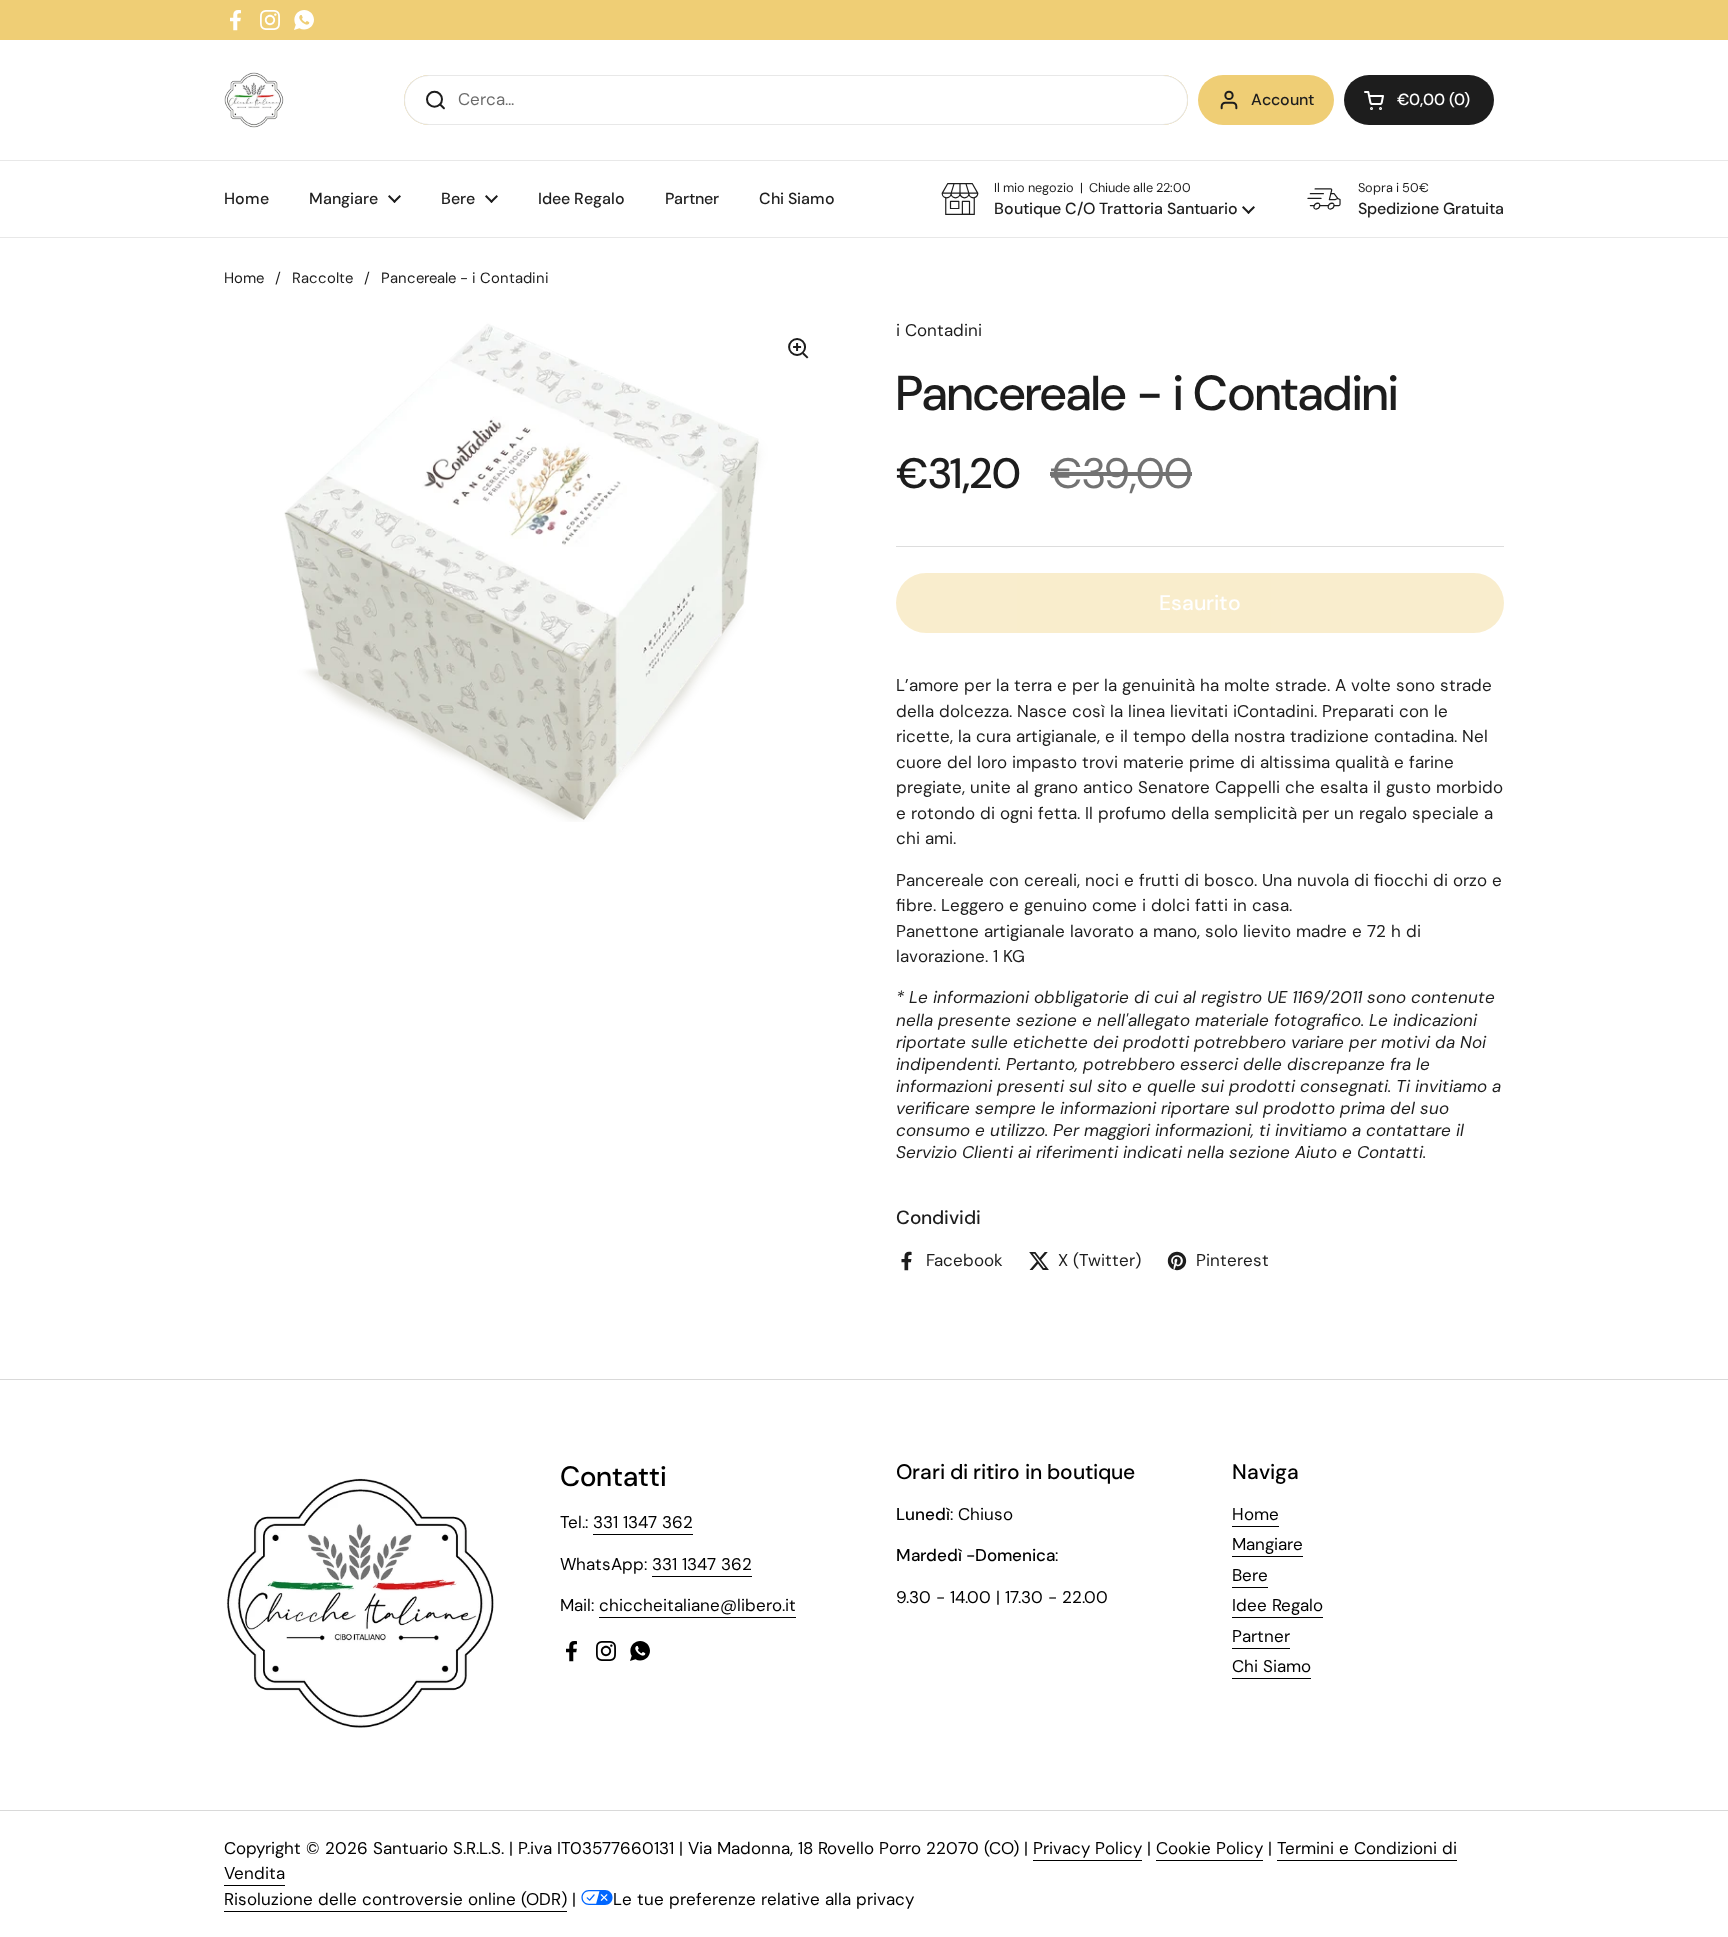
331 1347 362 (643, 1522)
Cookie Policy (1209, 1848)
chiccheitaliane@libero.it (697, 1605)
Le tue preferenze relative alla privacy (763, 1899)
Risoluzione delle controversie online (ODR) (395, 1899)
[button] (1419, 100)
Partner (1261, 1636)
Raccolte (322, 278)
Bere (1250, 1575)
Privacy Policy (1087, 1848)
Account (1282, 99)
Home (244, 278)
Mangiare (1267, 1544)
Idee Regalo (1277, 1605)
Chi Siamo (1271, 1666)
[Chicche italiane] (254, 100)
